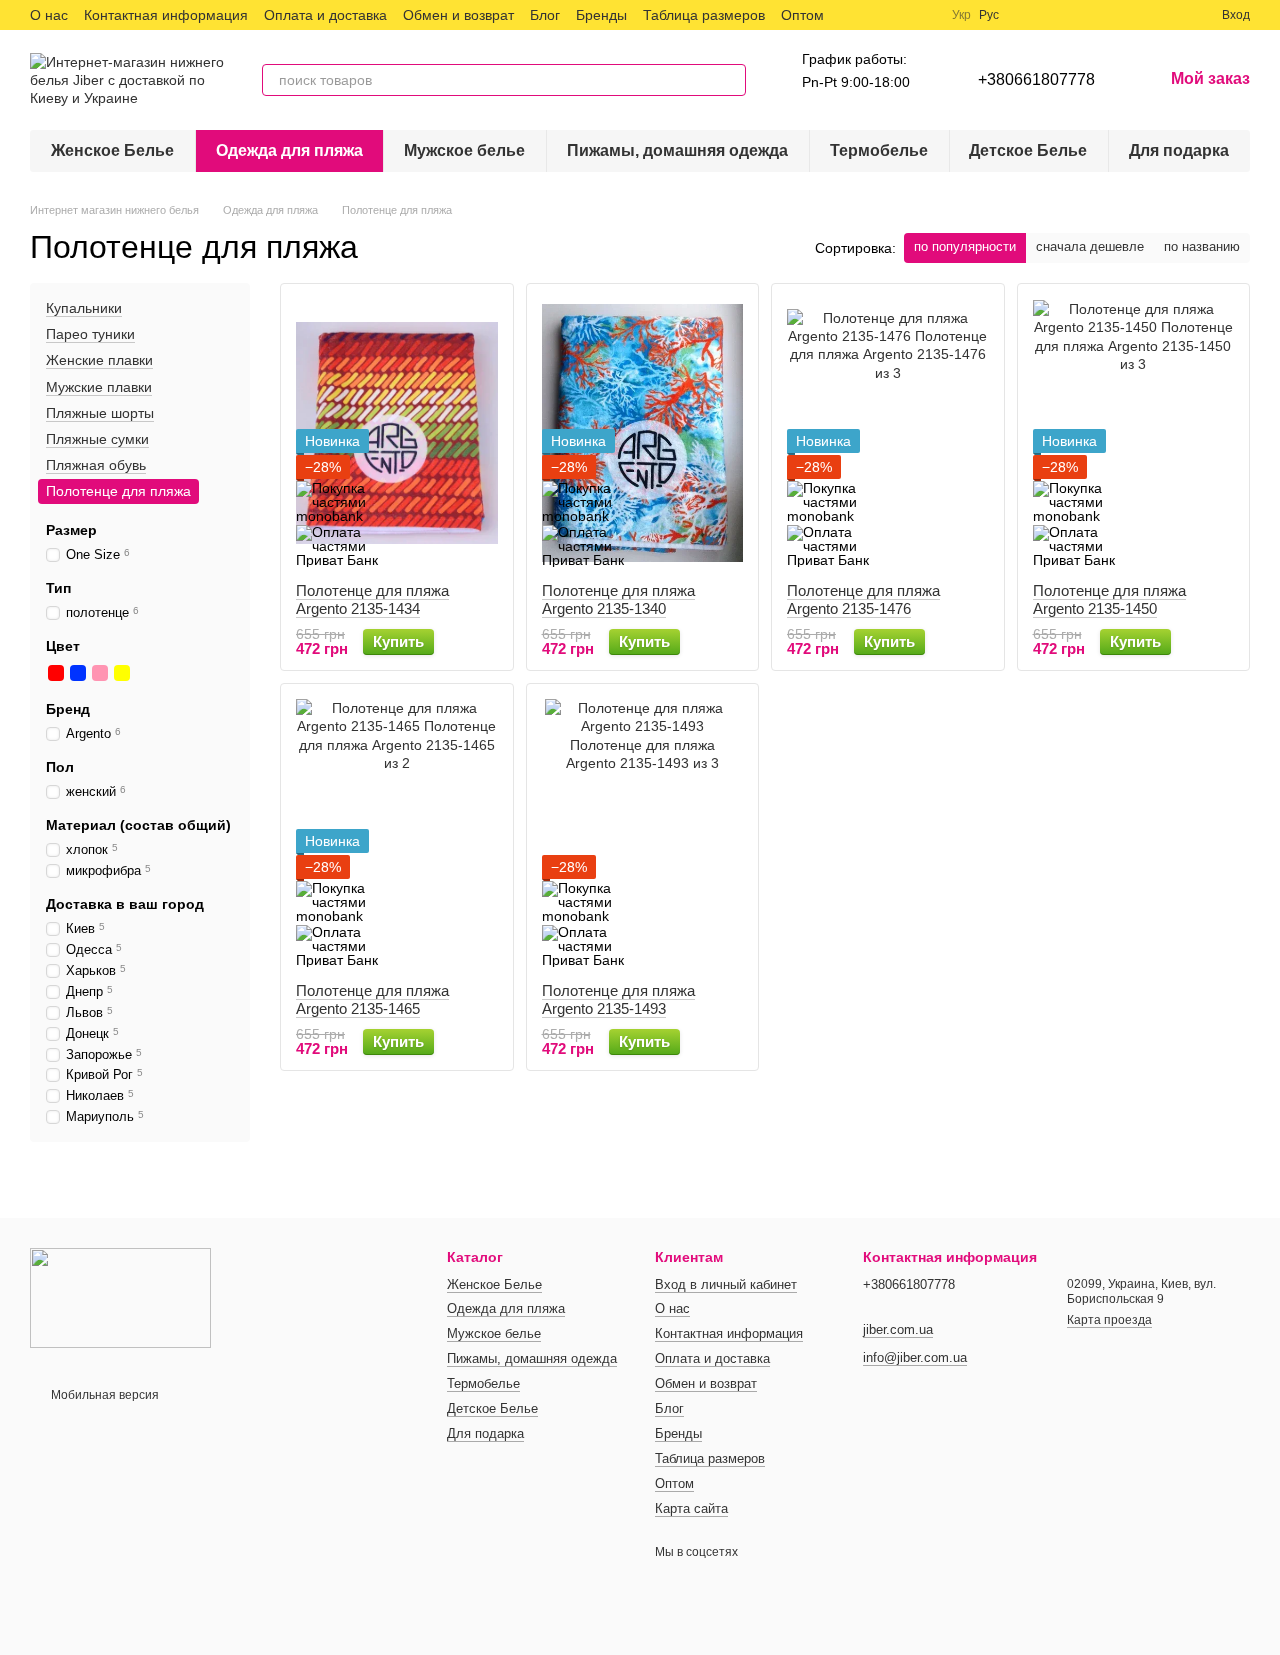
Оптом (802, 15)
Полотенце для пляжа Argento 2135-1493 (618, 999)
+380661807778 (1036, 79)
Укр (961, 15)
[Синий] (78, 673)
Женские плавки (99, 361)
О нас (49, 15)
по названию (1202, 246)
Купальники (84, 308)
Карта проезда (1109, 1320)
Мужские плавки (99, 387)
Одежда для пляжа (289, 150)
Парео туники (90, 334)
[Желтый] (122, 673)
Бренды (601, 15)
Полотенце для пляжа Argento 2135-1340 (618, 599)
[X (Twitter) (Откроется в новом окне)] (876, 15)
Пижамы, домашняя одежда (677, 150)
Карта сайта (691, 1508)
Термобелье (879, 150)
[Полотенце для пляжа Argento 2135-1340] (643, 433)
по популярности (965, 246)
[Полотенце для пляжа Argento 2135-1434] (397, 433)
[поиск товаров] (730, 80)
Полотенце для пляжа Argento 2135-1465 (372, 999)
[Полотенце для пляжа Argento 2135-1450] (1134, 433)
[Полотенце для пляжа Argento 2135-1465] (397, 833)
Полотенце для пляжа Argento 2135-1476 (863, 599)
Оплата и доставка (325, 15)
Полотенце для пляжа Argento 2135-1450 (1109, 599)
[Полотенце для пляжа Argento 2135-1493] (643, 833)
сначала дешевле (1090, 246)
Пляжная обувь (96, 465)
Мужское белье (464, 150)
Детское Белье (1028, 150)
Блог (545, 15)
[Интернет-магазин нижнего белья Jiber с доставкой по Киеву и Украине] (120, 1297)
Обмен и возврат (458, 15)
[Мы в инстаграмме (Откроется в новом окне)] (900, 15)
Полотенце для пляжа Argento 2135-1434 (372, 599)
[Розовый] (100, 673)
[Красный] (56, 673)
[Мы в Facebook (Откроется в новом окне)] (852, 15)
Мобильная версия (103, 1395)
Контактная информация (166, 15)
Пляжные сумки (97, 439)
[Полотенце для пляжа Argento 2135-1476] (888, 433)
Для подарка (1179, 150)
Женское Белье (112, 150)
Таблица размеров (704, 15)
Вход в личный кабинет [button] (726, 1284)
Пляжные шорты (100, 413)
